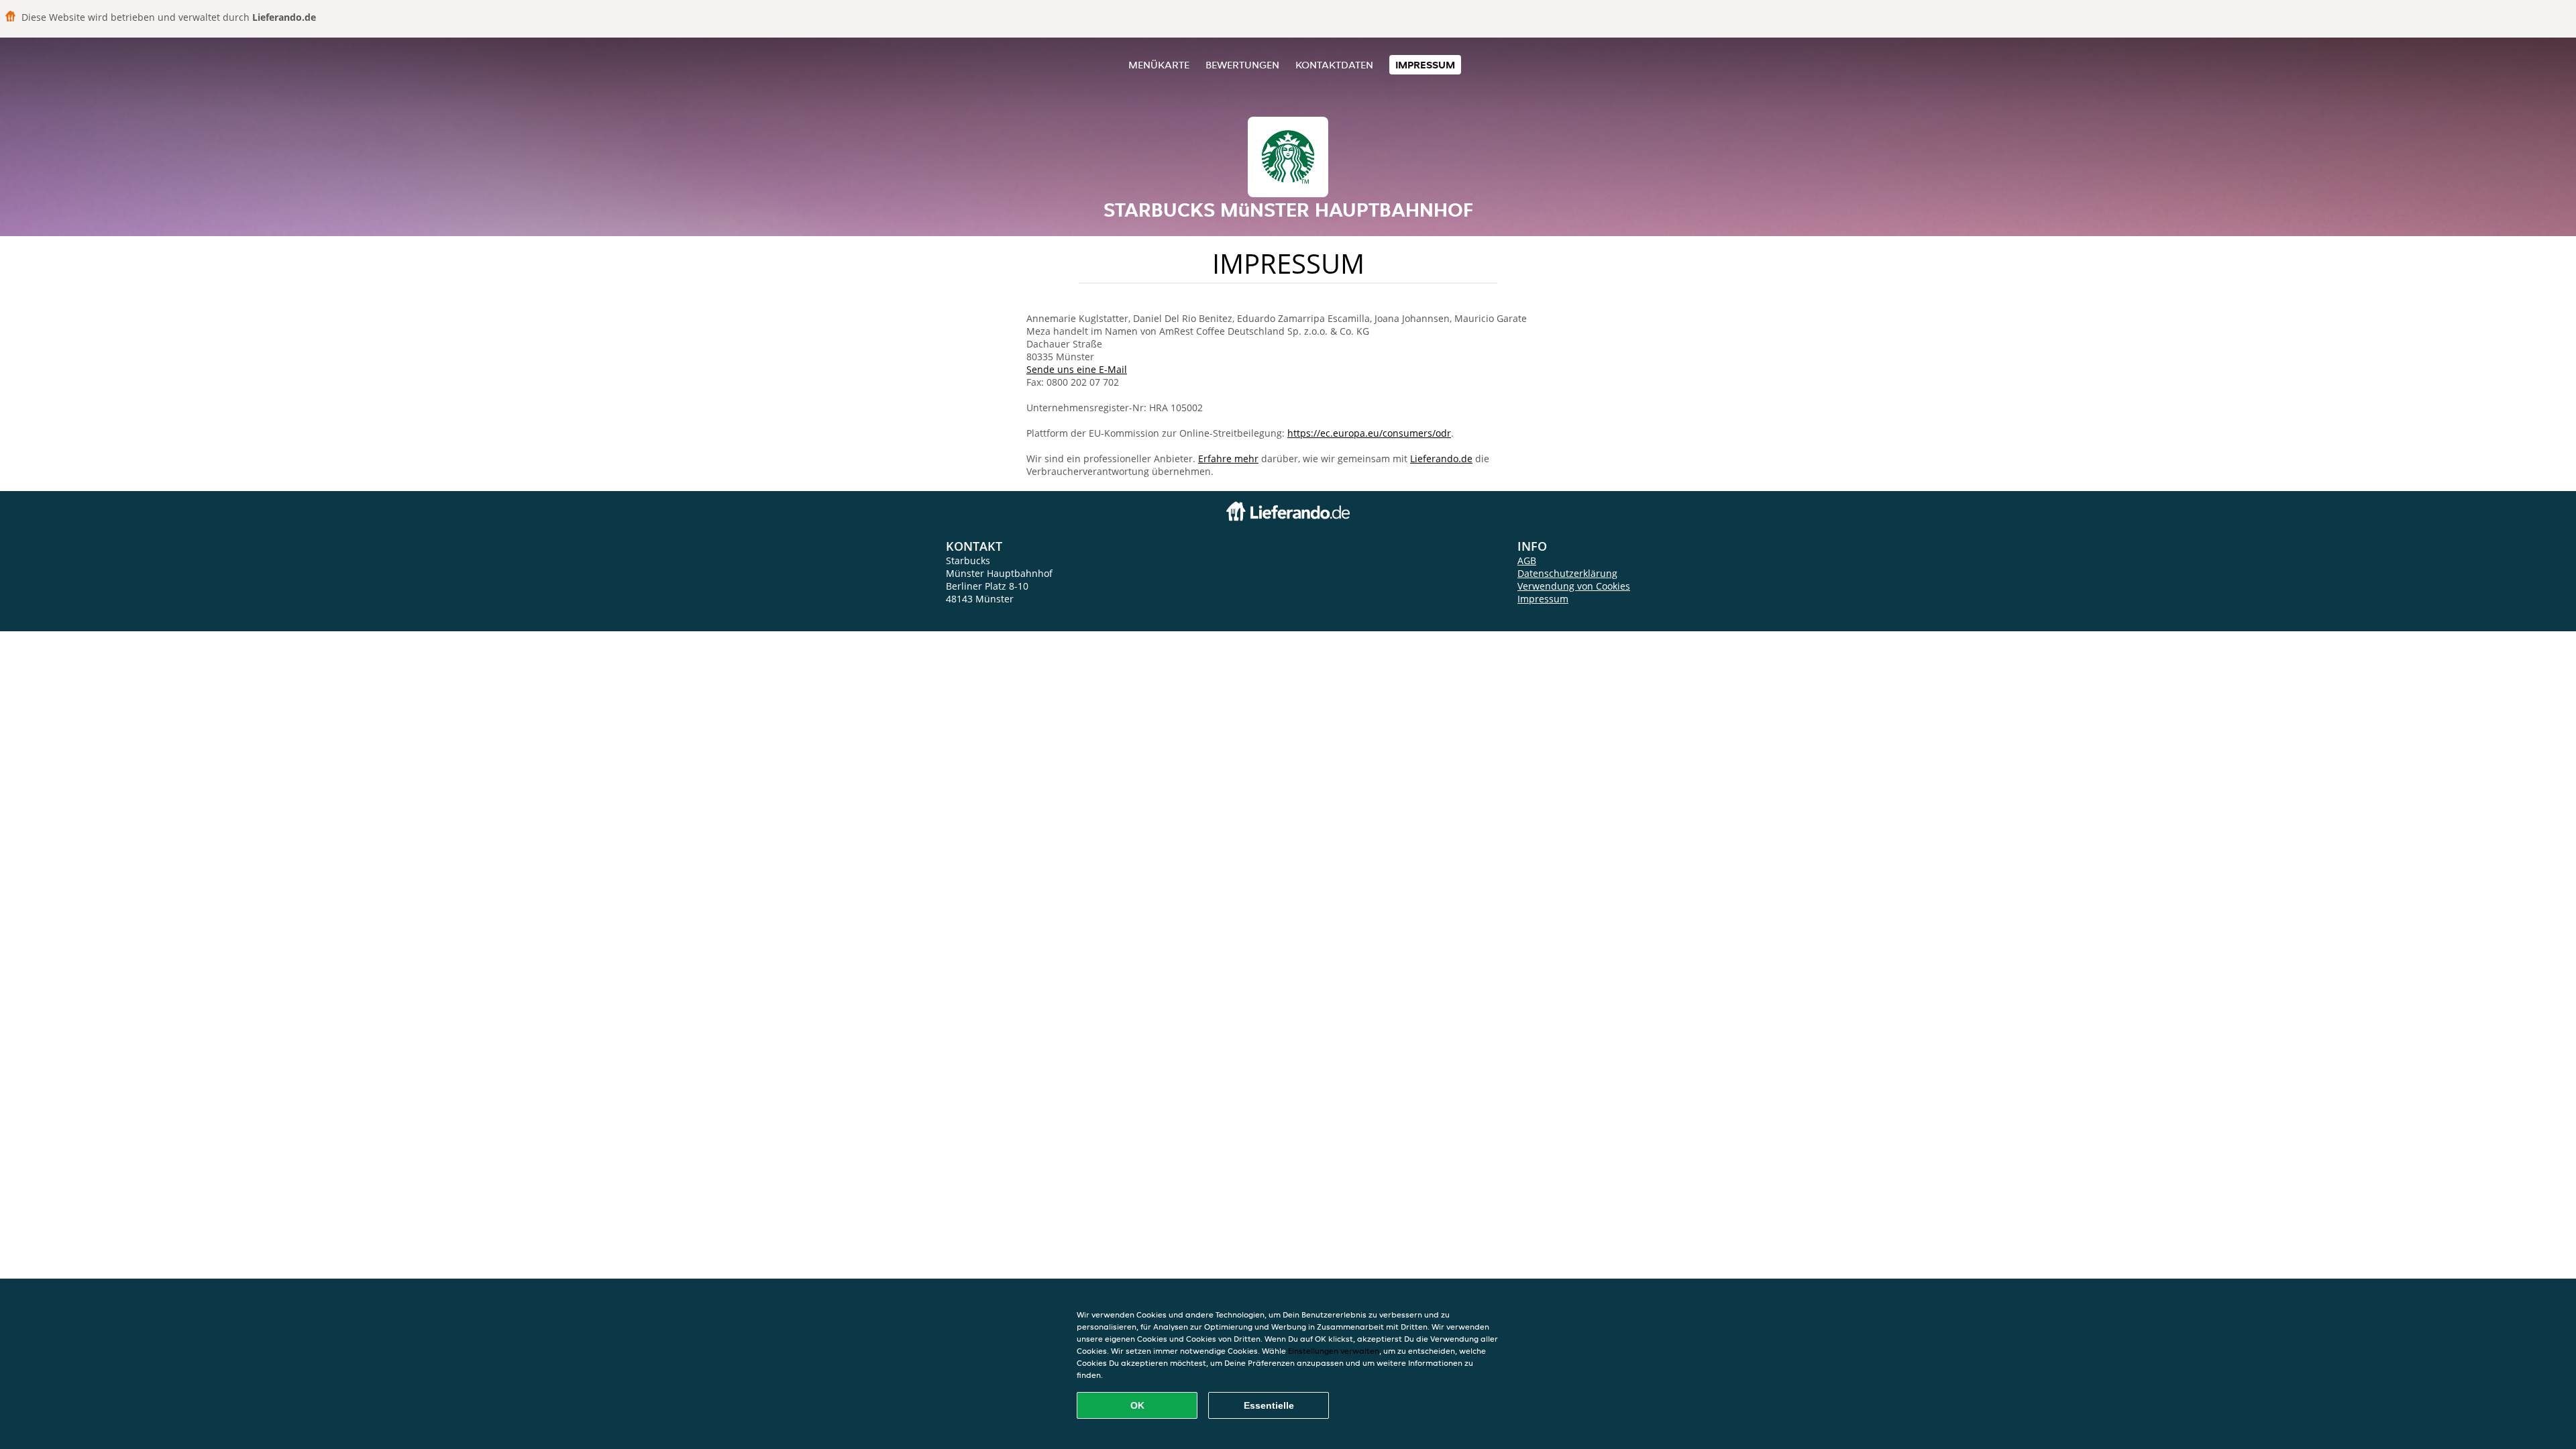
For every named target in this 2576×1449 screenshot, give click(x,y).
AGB (1527, 560)
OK (1137, 1405)
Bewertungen (1242, 65)
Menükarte (1159, 65)
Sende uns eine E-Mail (1077, 369)
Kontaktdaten (1334, 65)
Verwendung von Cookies (1574, 586)
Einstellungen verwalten (1334, 1351)
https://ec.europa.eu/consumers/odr (1369, 433)
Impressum (1425, 65)
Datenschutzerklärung (1567, 573)
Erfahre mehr (1228, 459)
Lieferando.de (1441, 459)
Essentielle (1269, 1405)
